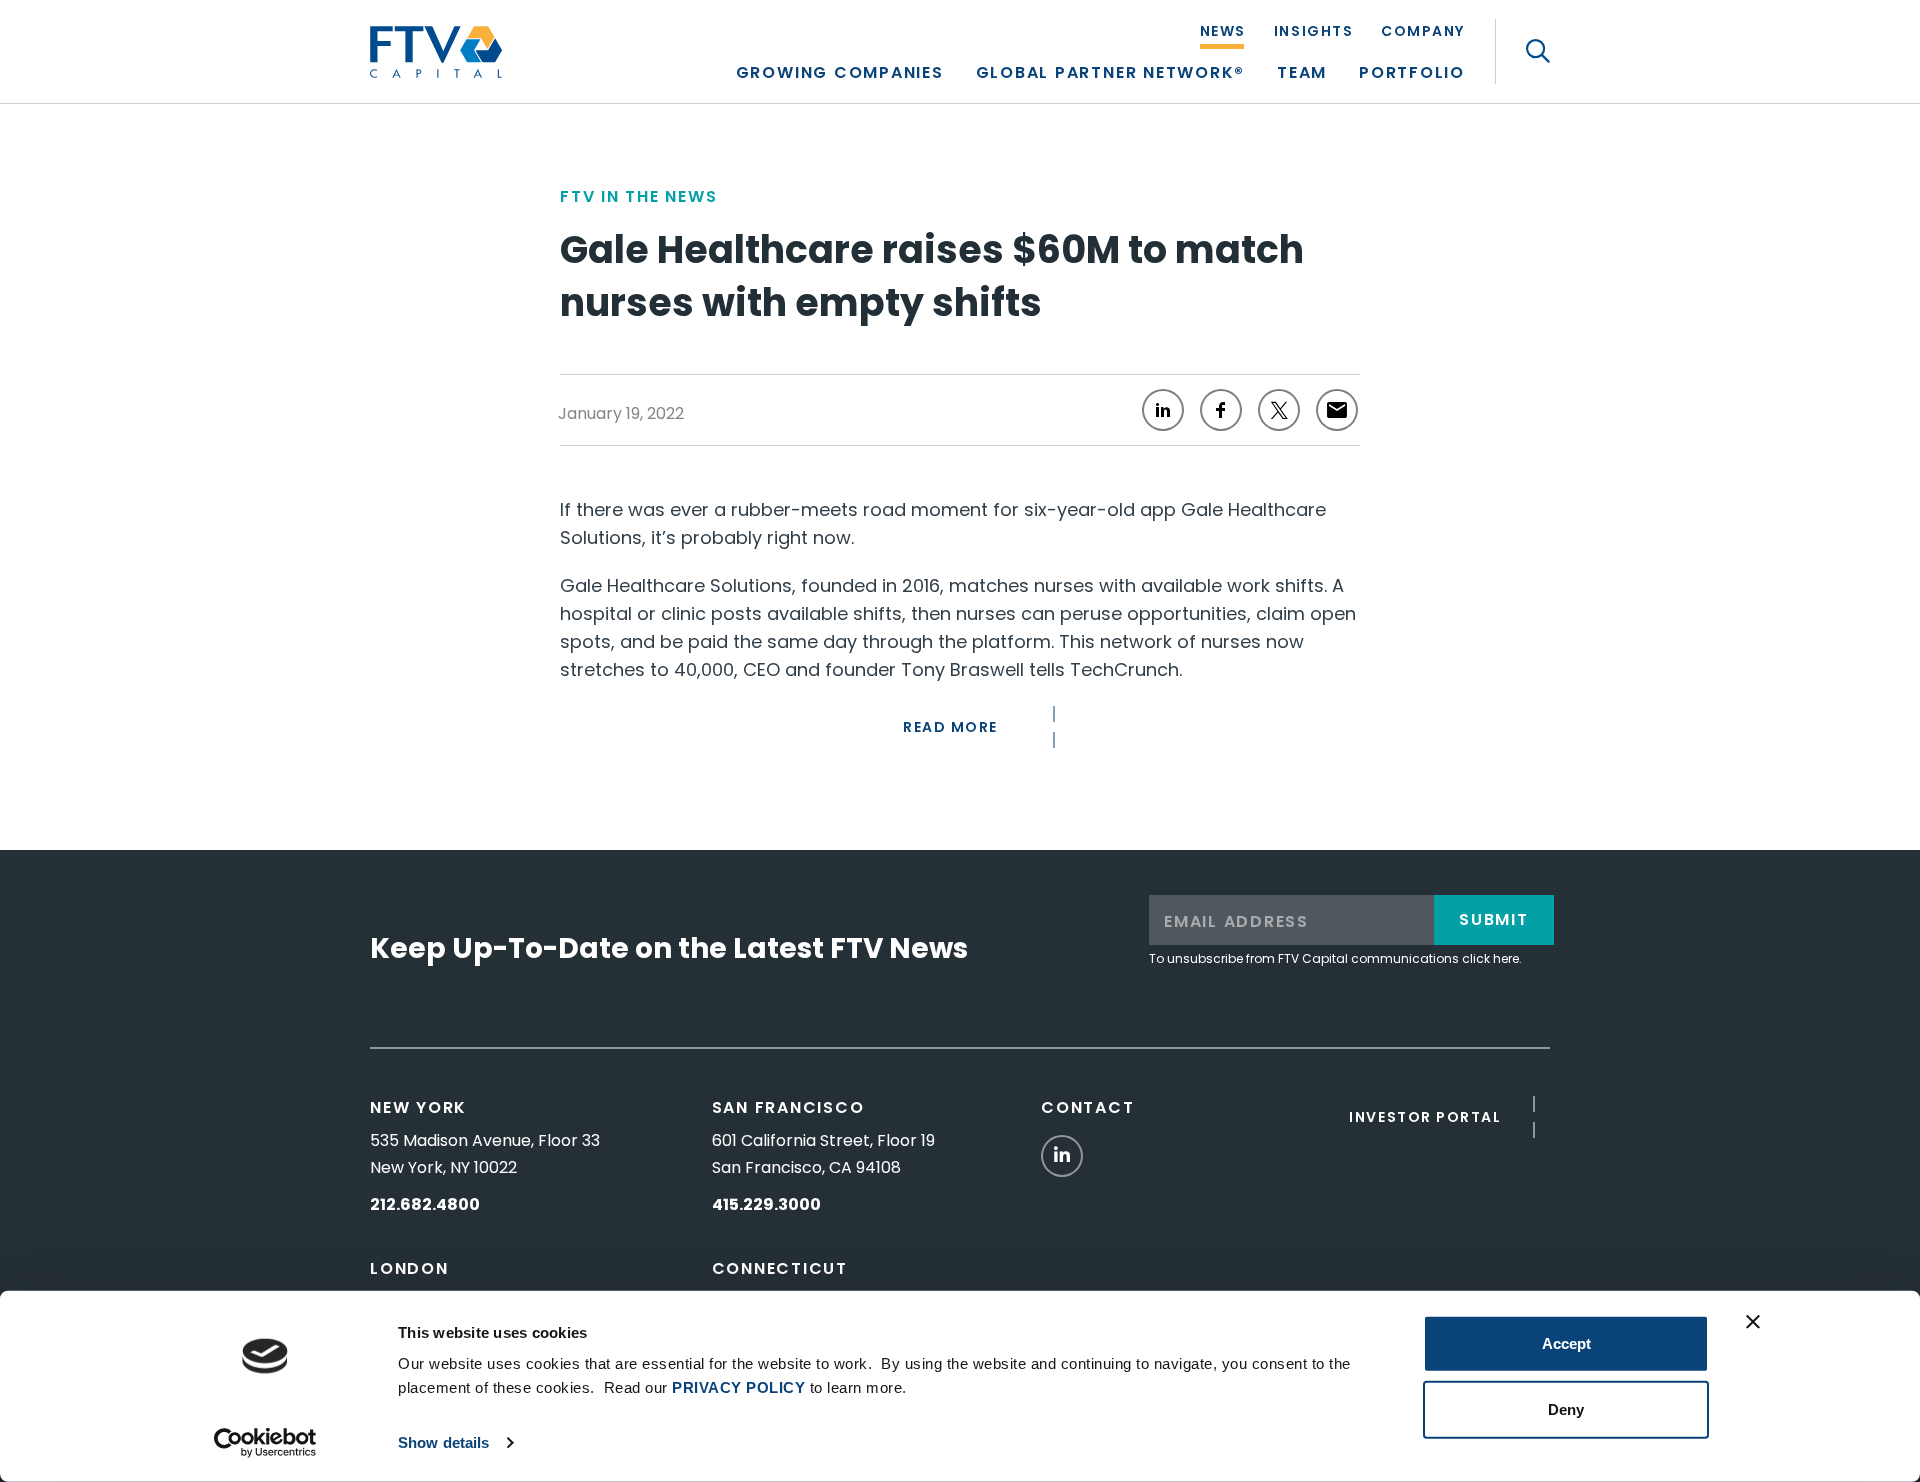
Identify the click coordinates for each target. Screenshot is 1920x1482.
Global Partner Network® (1110, 74)
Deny (1566, 1408)
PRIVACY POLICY (738, 1387)
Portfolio (1412, 74)
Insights (1313, 32)
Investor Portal (1425, 1117)
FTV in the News (638, 196)
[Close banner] (1753, 1322)
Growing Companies (840, 74)
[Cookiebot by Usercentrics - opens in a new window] (265, 1443)
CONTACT (1087, 1107)
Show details (443, 1442)
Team (1302, 74)
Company (1423, 32)
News (1223, 32)
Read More (950, 727)
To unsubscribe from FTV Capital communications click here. (1335, 958)
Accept (1566, 1343)
